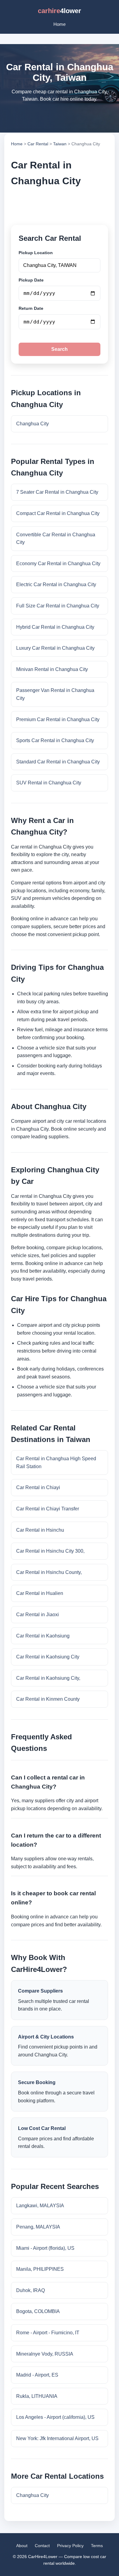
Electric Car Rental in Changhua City (56, 584)
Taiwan (60, 144)
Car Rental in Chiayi (38, 1487)
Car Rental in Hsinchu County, (49, 1572)
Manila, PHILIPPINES (40, 2269)
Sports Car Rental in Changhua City (55, 740)
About (22, 2546)
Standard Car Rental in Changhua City (58, 762)
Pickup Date (31, 280)
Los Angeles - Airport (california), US (55, 2417)
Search (60, 349)
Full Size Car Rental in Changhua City (58, 606)
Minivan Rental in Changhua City (52, 669)
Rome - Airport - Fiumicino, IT (48, 2333)
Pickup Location (36, 253)
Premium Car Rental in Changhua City (58, 719)
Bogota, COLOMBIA (38, 2311)
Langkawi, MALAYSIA (40, 2206)
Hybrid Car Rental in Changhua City (55, 627)
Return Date (31, 308)
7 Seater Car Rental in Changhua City (57, 492)
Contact (42, 2546)
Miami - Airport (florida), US (45, 2248)
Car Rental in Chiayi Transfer (48, 1509)
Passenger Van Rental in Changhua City (55, 694)
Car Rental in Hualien (40, 1593)
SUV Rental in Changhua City (49, 783)
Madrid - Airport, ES (37, 2375)
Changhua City (32, 424)
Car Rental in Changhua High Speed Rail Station (56, 1463)
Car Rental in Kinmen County (48, 1699)
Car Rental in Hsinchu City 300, (50, 1551)
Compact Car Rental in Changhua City (58, 513)
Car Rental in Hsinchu (40, 1530)
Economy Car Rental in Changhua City (58, 564)
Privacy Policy (70, 2546)
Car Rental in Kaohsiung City (48, 1657)
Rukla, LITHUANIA (37, 2396)
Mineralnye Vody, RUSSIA (45, 2354)
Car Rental (38, 144)
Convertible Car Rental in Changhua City (56, 539)
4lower (60, 11)
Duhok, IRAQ (31, 2290)
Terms (97, 2546)
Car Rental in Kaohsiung (43, 1636)
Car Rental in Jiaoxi (38, 1615)
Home (60, 24)
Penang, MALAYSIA (38, 2227)
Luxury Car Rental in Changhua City (55, 648)
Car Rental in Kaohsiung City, (48, 1678)
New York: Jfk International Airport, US (57, 2438)
